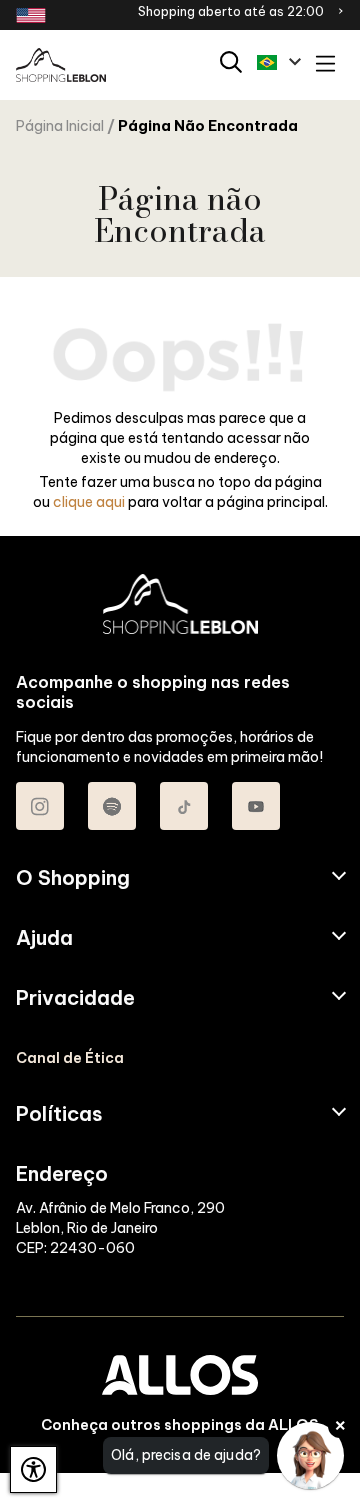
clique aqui (89, 502)
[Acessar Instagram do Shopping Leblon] (40, 806)
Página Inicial (60, 126)
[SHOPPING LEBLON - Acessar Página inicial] (61, 65)
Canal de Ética (70, 1058)
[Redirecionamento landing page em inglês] (31, 15)
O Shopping (73, 878)
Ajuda (44, 938)
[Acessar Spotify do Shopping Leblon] (112, 806)
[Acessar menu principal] (325, 65)
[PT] (279, 62)
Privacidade (75, 998)
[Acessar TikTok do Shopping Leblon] (184, 806)
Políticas (59, 1114)
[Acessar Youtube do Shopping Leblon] (256, 806)
